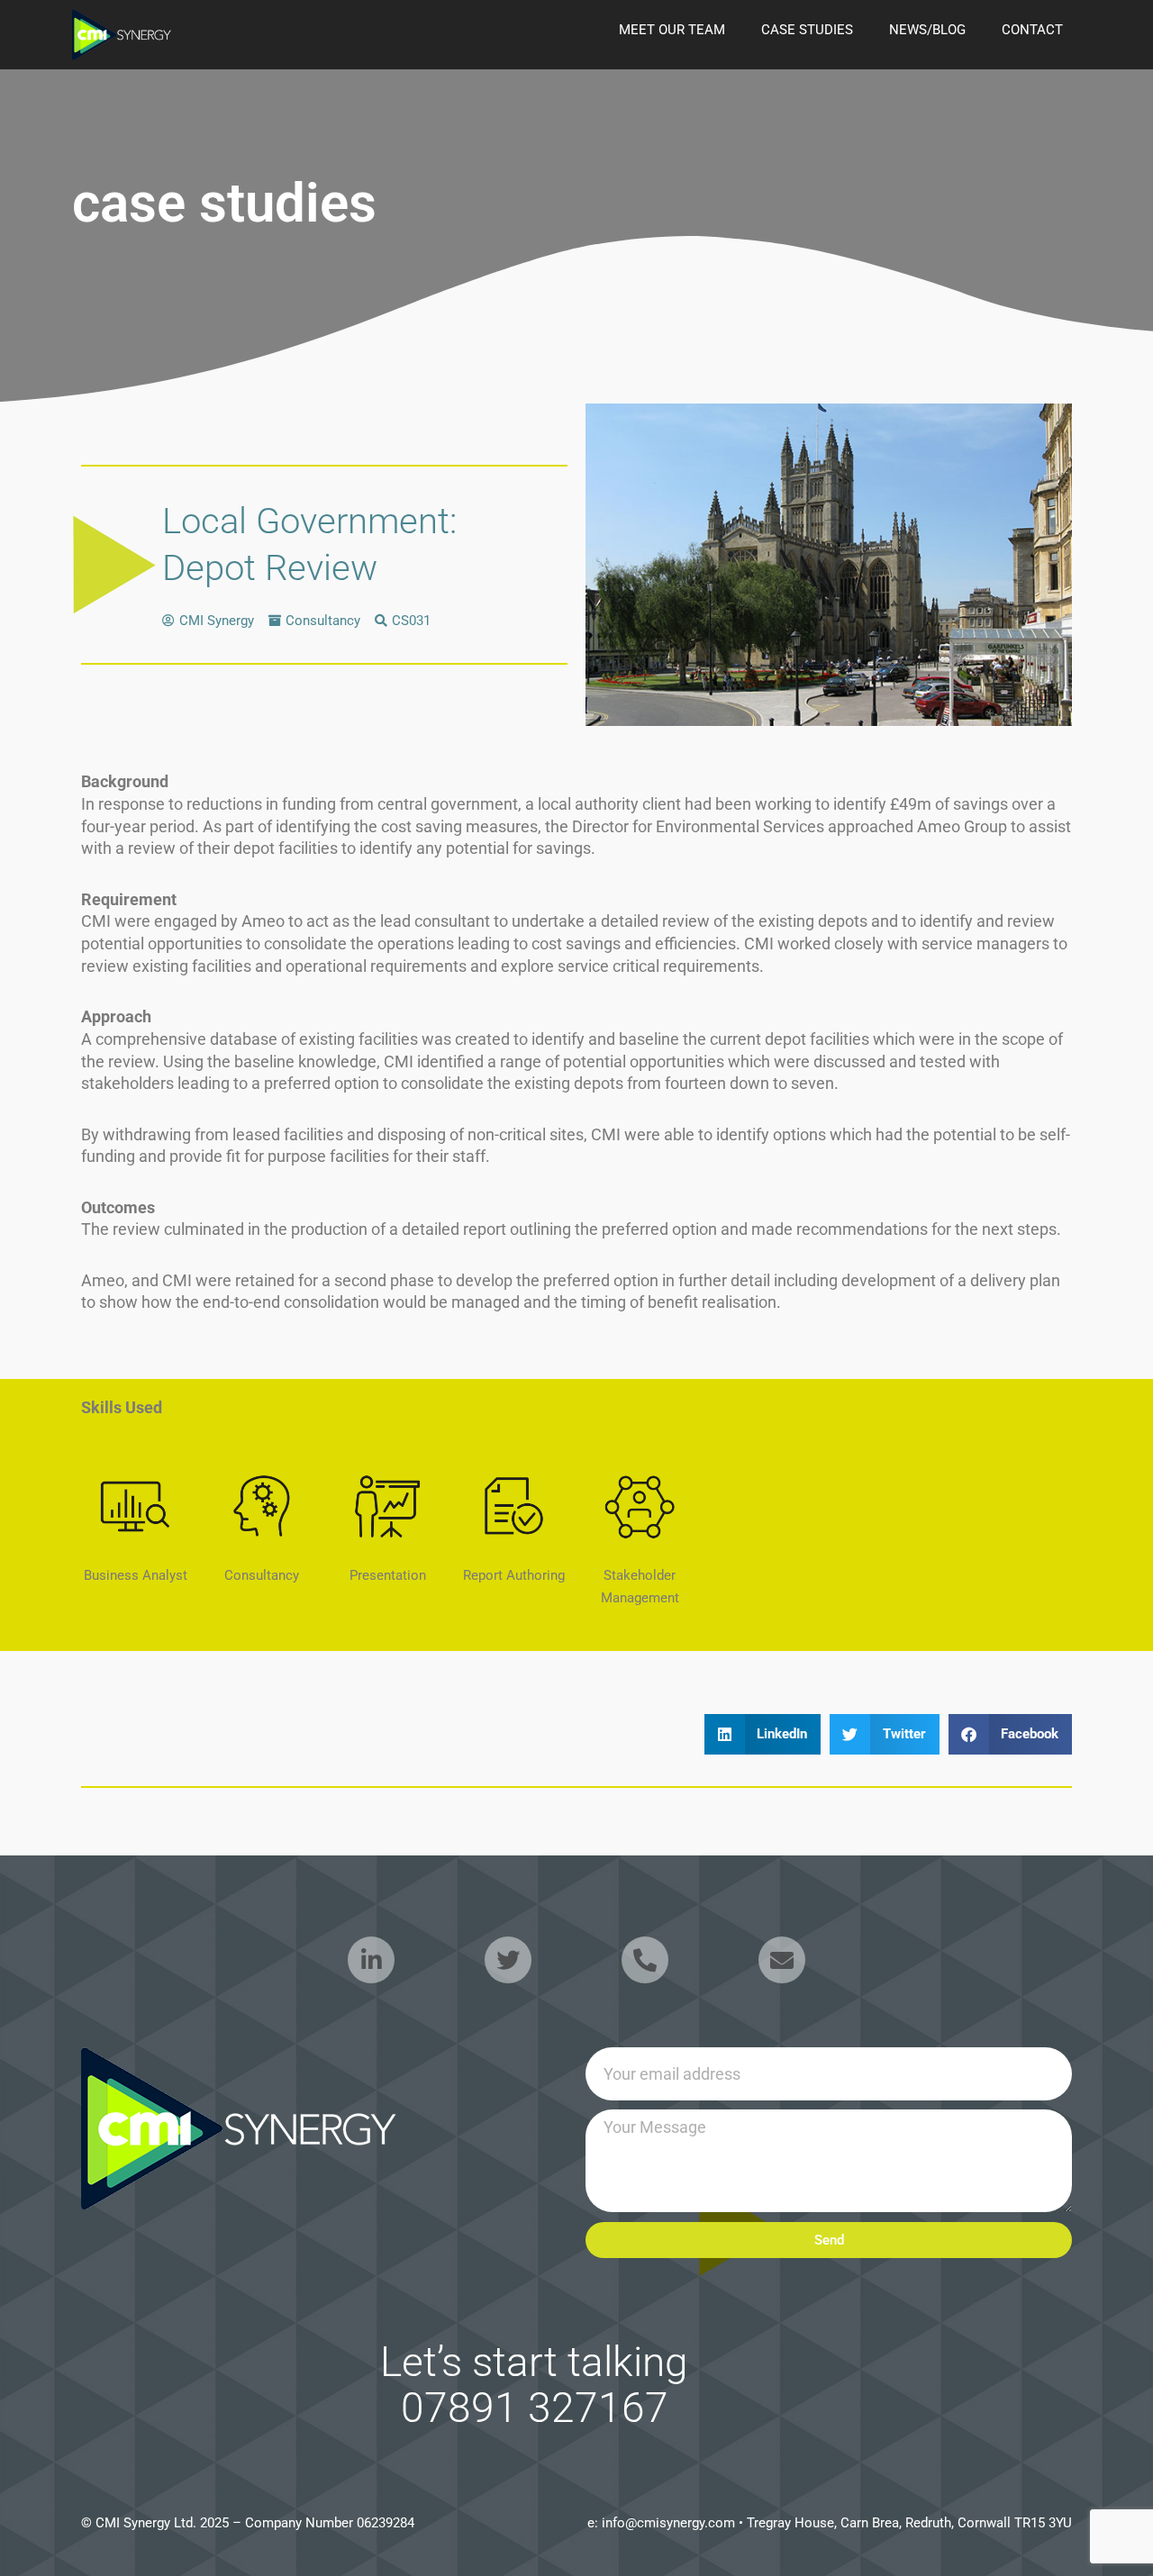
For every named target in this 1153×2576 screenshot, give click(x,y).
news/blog (927, 30)
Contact (1032, 30)
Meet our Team (672, 30)
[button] (763, 1734)
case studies (807, 30)
